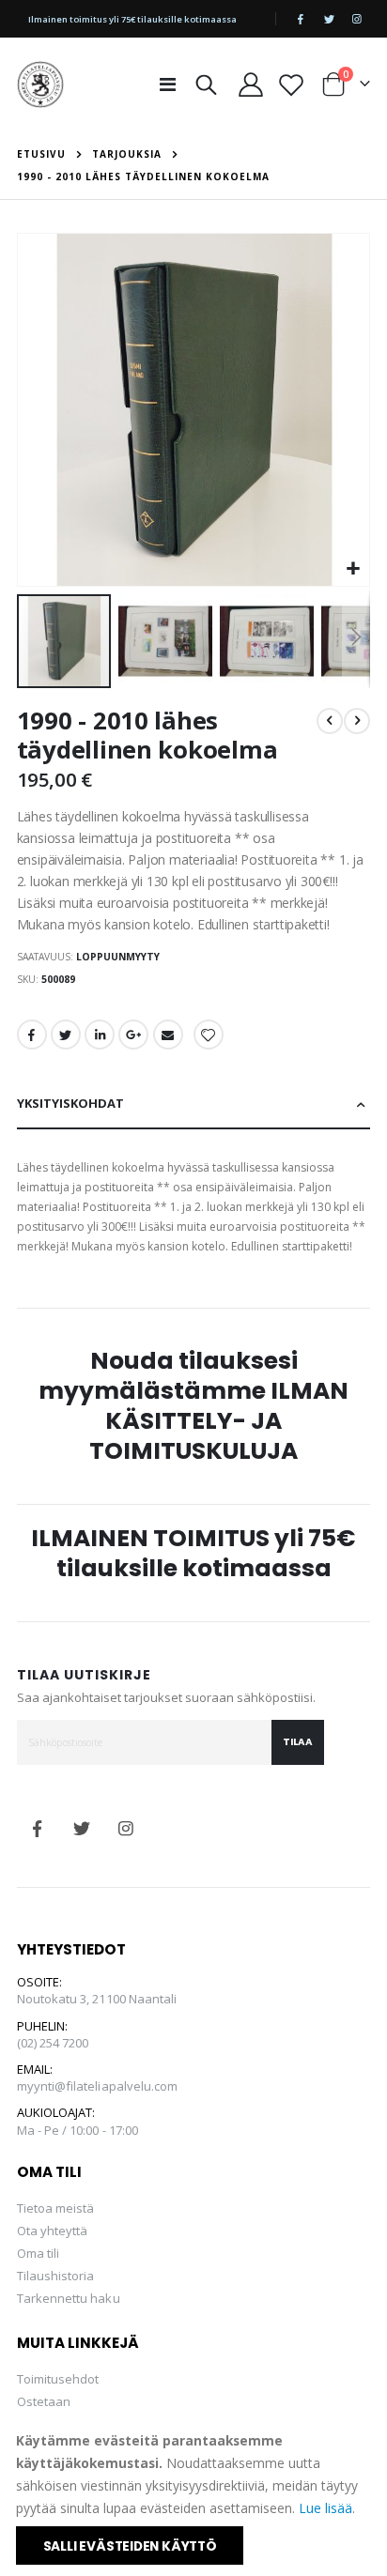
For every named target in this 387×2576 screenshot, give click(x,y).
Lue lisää (325, 2508)
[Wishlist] (292, 84)
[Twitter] (329, 19)
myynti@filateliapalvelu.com (98, 2086)
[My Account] (250, 84)
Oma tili (39, 2253)
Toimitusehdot (58, 2379)
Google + (133, 1035)
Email (168, 1035)
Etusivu (41, 154)
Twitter (66, 1035)
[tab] (194, 1104)
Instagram (126, 1829)
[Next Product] (357, 721)
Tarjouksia (127, 154)
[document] (195, 2497)
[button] (353, 569)
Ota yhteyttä (53, 2231)
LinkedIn (100, 1035)
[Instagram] (357, 19)
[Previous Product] (330, 721)
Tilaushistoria (56, 2276)
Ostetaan (44, 2401)
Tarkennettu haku (69, 2298)
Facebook (32, 1035)
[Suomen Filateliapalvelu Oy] (40, 84)
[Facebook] (301, 19)
